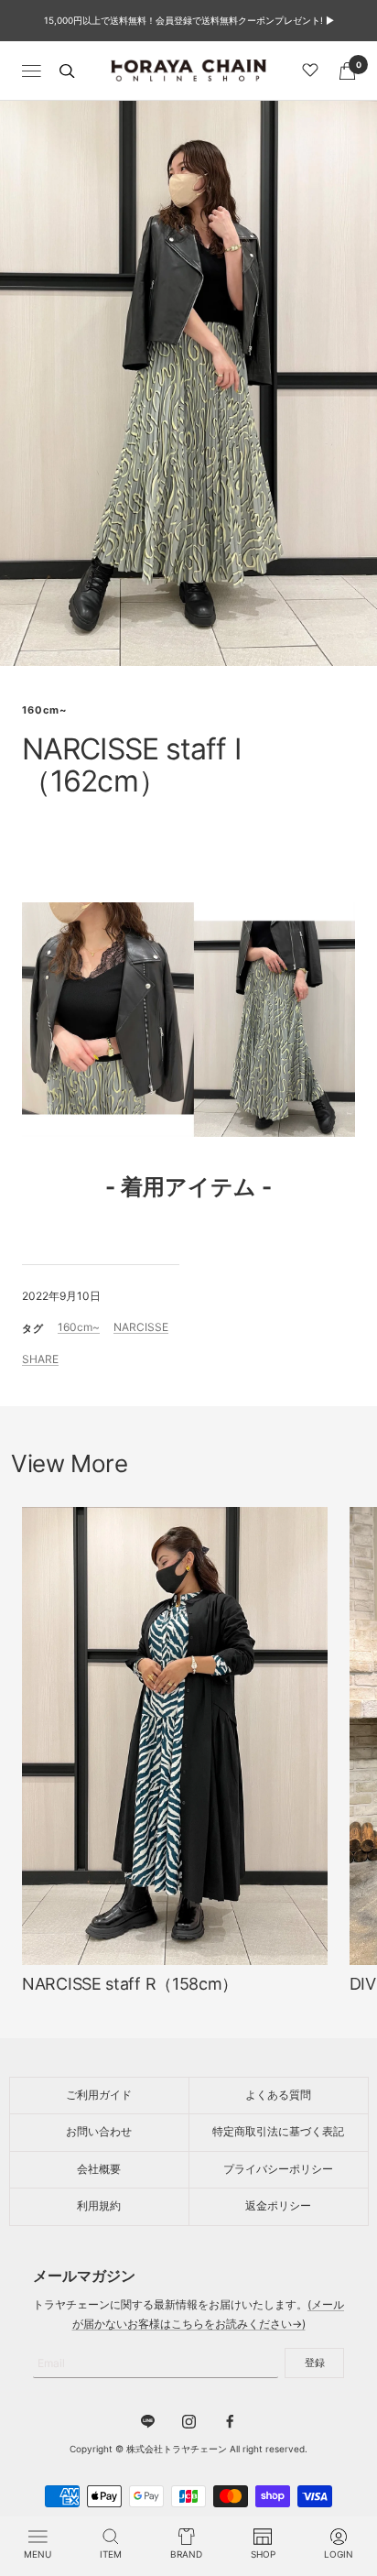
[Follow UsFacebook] (230, 2422)
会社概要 (99, 2169)
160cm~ (44, 710)
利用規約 (99, 2205)
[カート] (347, 71)
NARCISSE (141, 1327)
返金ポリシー (278, 2205)
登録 (315, 2363)
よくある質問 (278, 2095)
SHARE (40, 1359)
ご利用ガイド (99, 2095)
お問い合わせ (99, 2131)
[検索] (67, 71)
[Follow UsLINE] (148, 2422)
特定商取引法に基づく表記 (278, 2131)
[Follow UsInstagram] (189, 2422)
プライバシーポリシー (278, 2169)
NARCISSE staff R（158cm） (130, 1984)
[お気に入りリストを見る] (313, 71)
